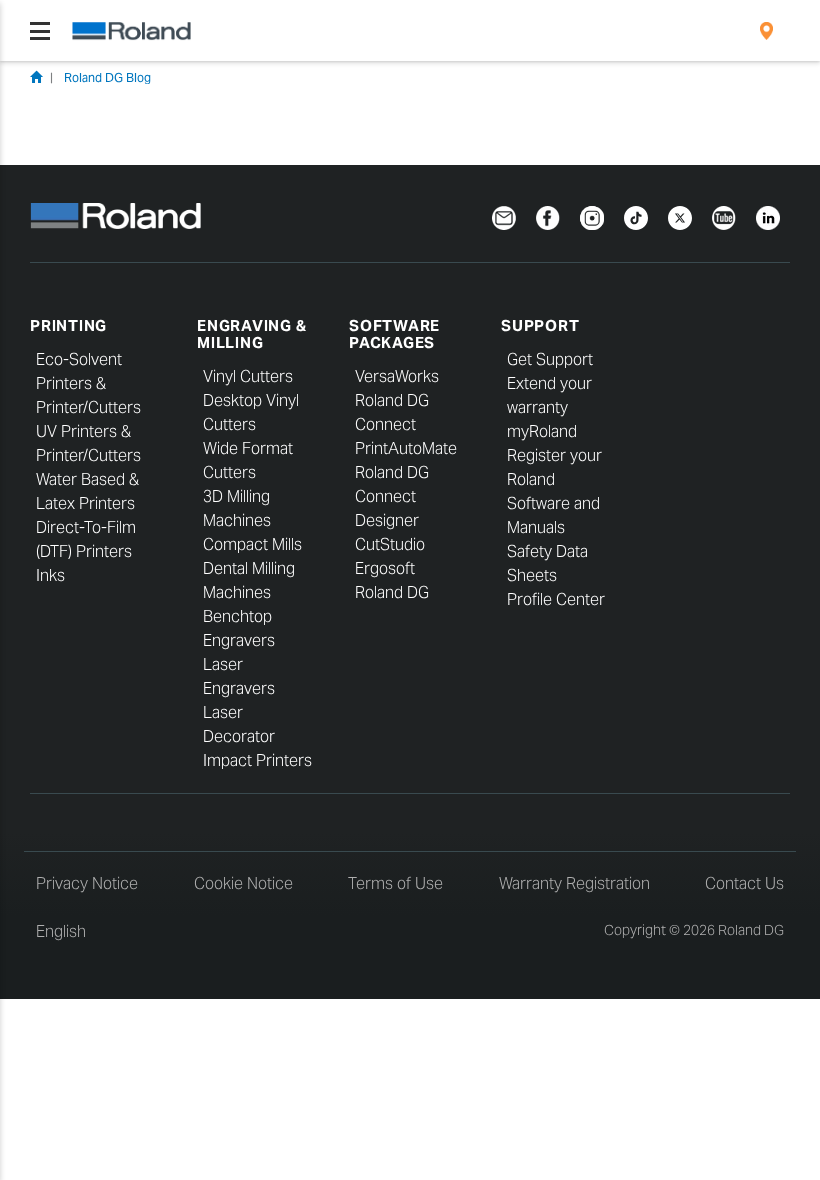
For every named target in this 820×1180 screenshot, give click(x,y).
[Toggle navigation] (40, 31)
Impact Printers (257, 760)
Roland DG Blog (107, 77)
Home (36, 77)
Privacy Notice (87, 883)
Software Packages (394, 334)
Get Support (550, 359)
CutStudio (390, 544)
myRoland (542, 431)
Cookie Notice (243, 883)
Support (540, 325)
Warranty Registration (574, 883)
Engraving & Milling (251, 334)
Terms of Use (395, 883)
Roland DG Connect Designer (392, 496)
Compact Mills (252, 544)
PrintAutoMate (406, 448)
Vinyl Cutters (248, 376)
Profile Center (556, 599)
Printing (68, 325)
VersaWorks (397, 376)
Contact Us (744, 883)
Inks (50, 575)
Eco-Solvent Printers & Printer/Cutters (88, 383)
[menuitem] (766, 31)
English (61, 931)
